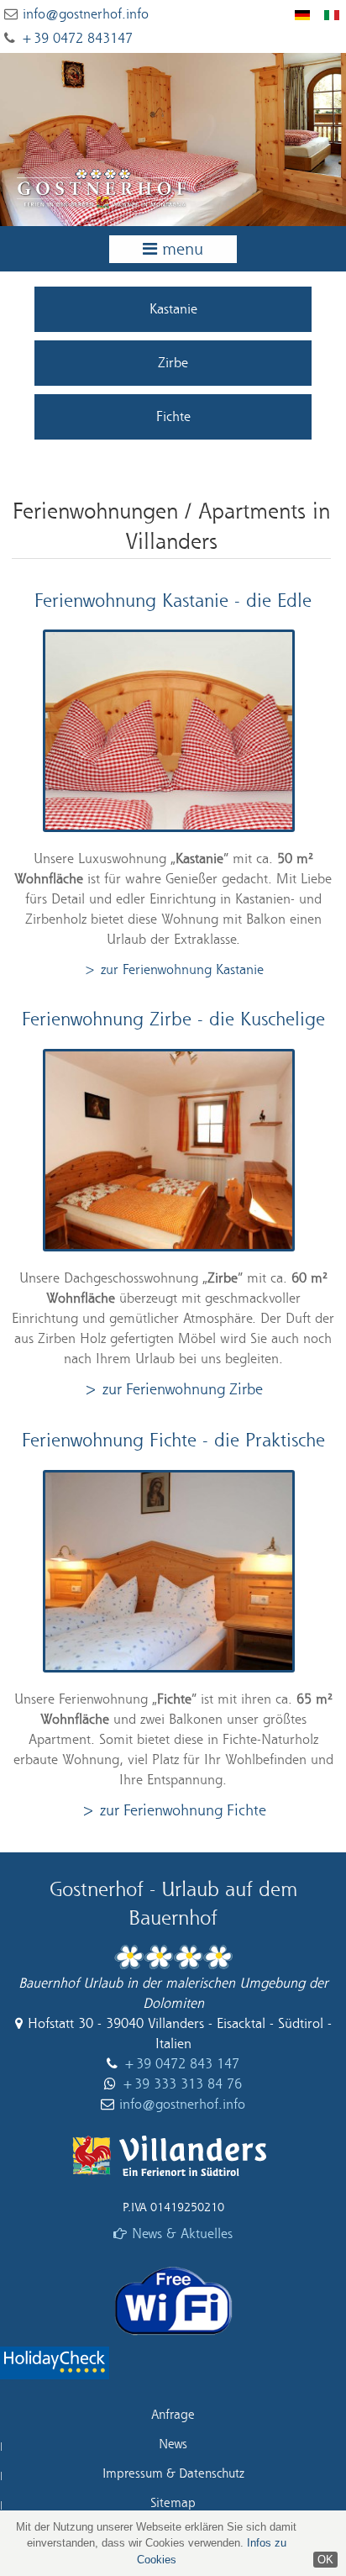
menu (183, 250)
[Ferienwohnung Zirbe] (173, 1153)
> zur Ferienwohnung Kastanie (173, 970)
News (173, 2444)
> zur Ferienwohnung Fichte (173, 1811)
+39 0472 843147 (76, 39)
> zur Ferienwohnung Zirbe (173, 1390)
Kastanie (173, 309)
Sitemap (173, 2503)
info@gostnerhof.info (86, 14)
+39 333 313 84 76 (181, 2084)
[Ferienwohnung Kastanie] (173, 735)
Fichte (173, 417)
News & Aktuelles (182, 2234)
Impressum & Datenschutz (173, 2474)
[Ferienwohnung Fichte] (173, 1574)
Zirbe (173, 363)
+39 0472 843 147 (181, 2064)
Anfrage (173, 2415)
